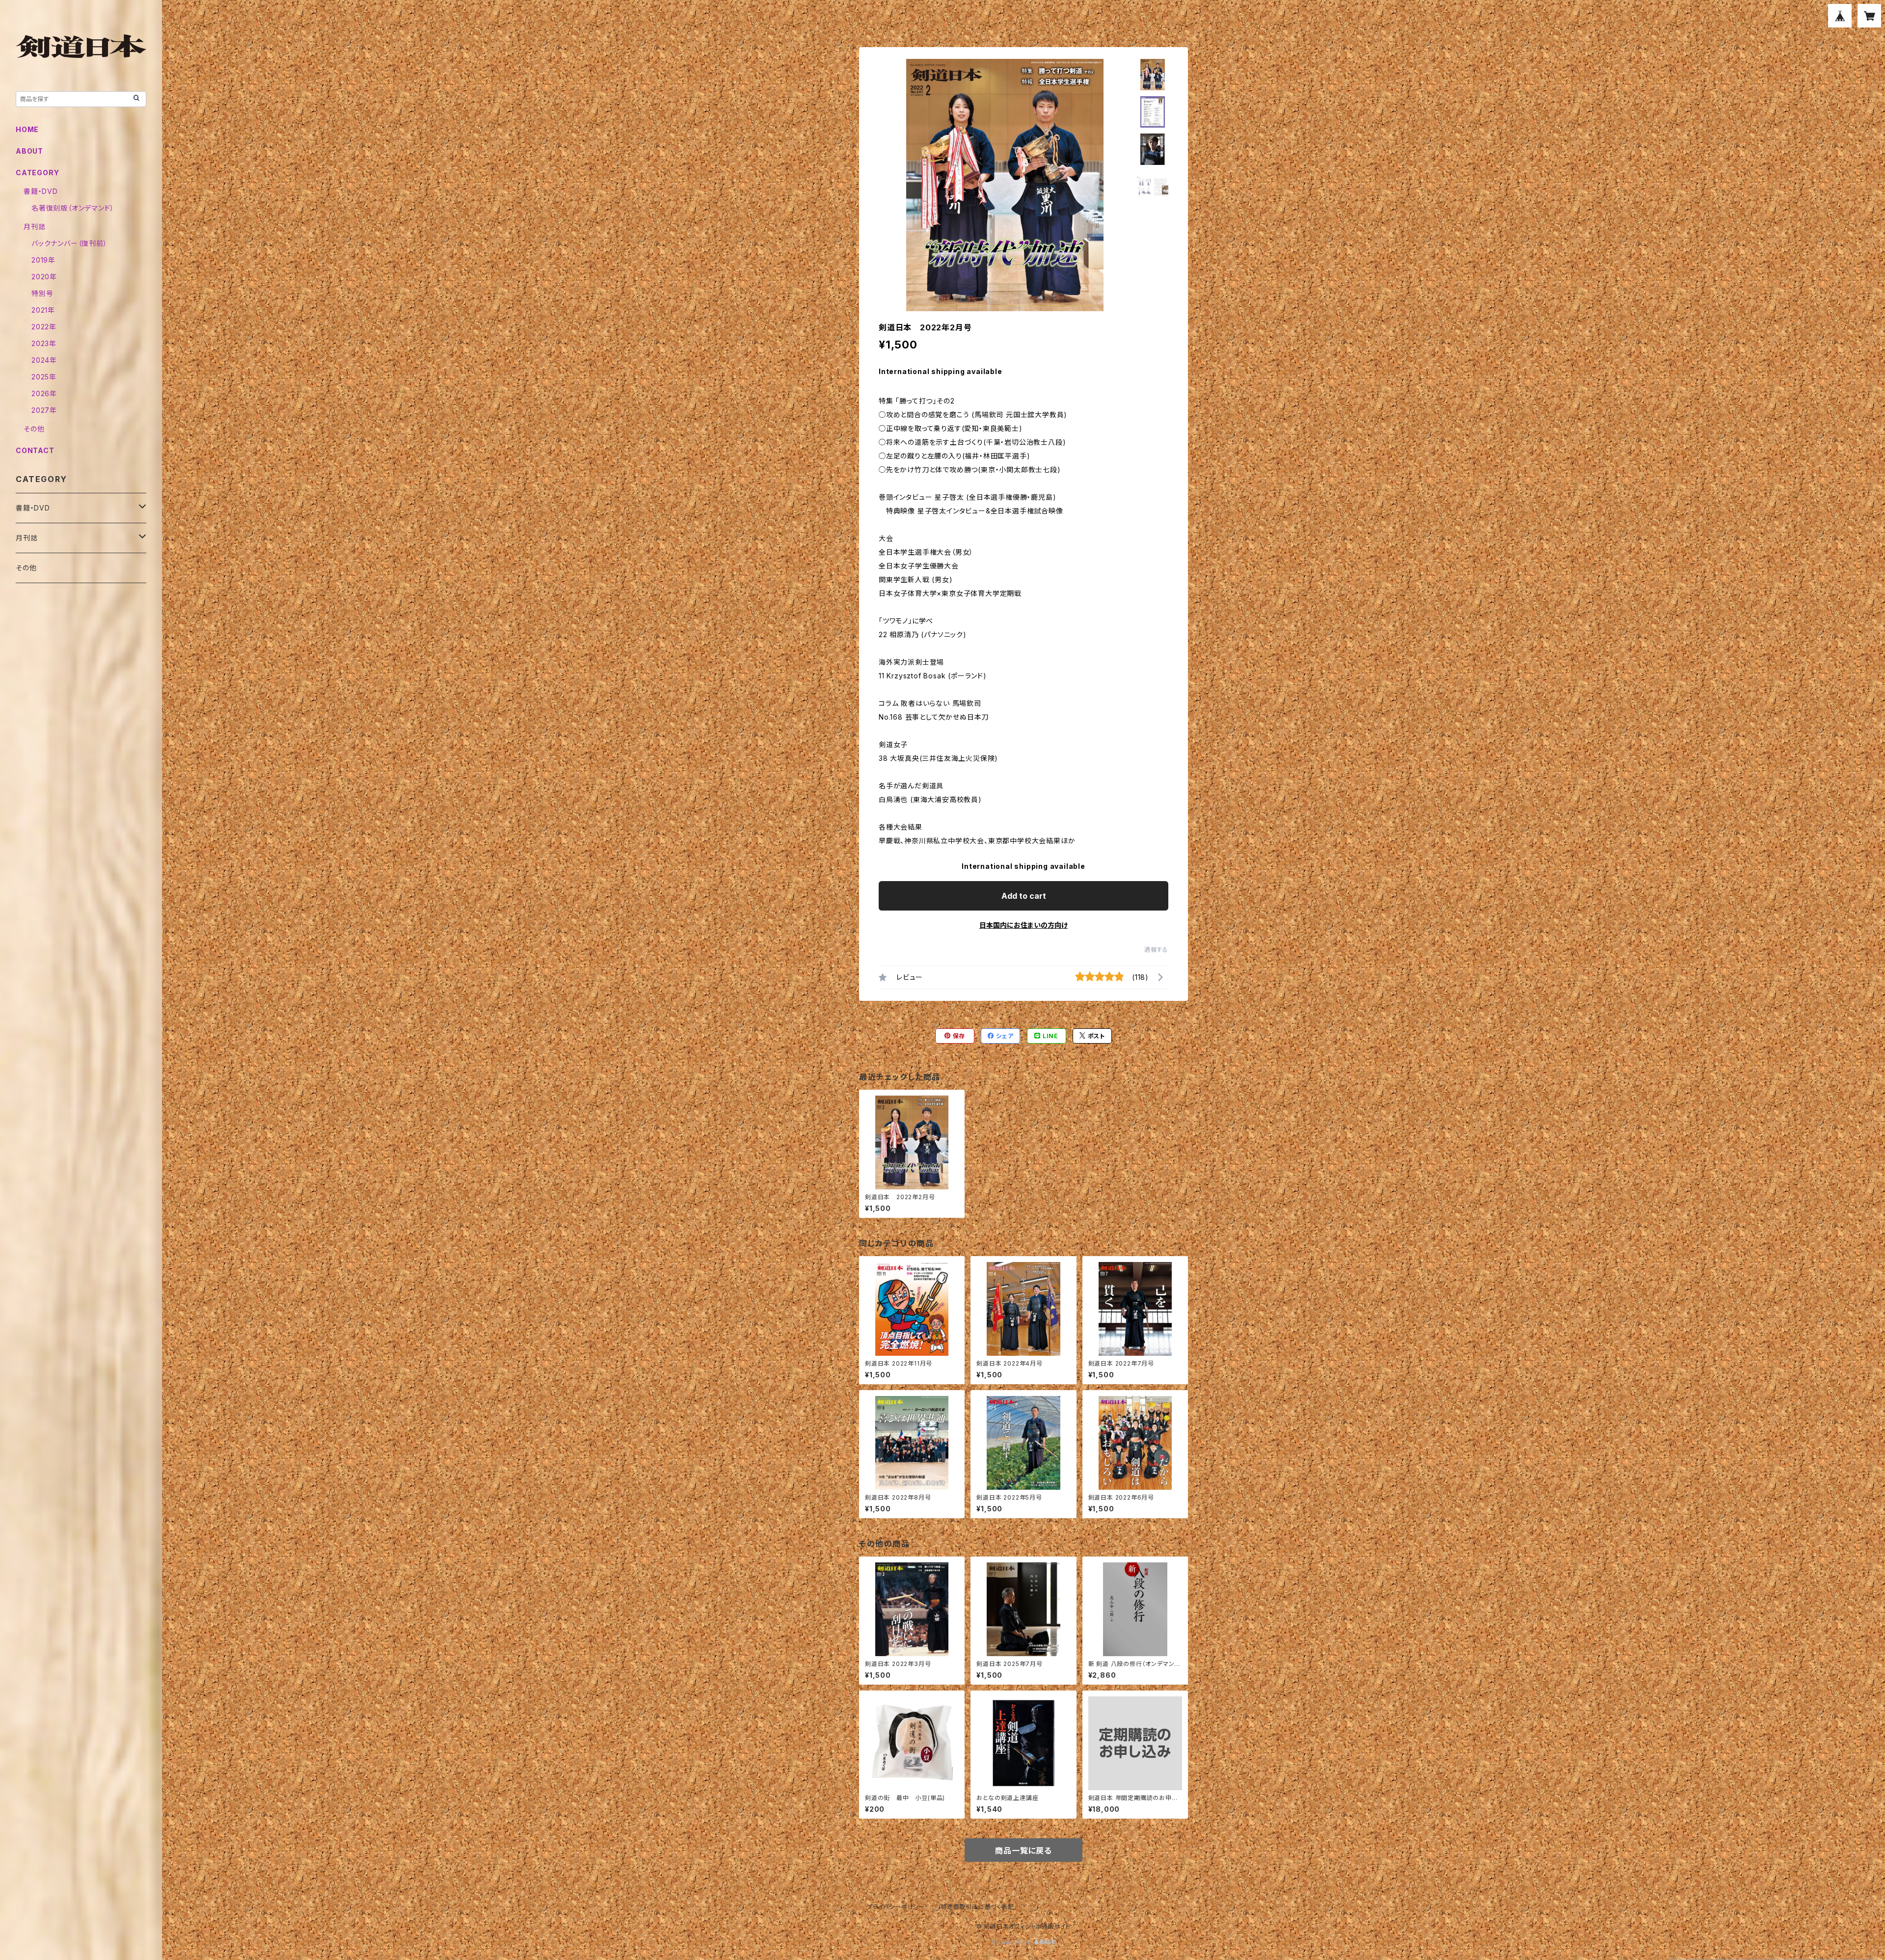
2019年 (43, 260)
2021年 (43, 310)
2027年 (44, 410)
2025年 (44, 377)
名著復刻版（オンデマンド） (73, 208)
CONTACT (35, 450)
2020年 (44, 277)
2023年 (44, 343)
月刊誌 (34, 227)
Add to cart (1024, 896)
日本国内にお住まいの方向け (1023, 925)
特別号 (42, 293)
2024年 (44, 360)
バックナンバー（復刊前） (69, 243)
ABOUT (29, 151)
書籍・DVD (41, 191)
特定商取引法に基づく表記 (977, 1907)
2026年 (44, 393)
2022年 (44, 327)
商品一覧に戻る (1023, 1851)
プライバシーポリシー (896, 1907)
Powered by (1013, 1942)
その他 (34, 429)
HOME (27, 129)
